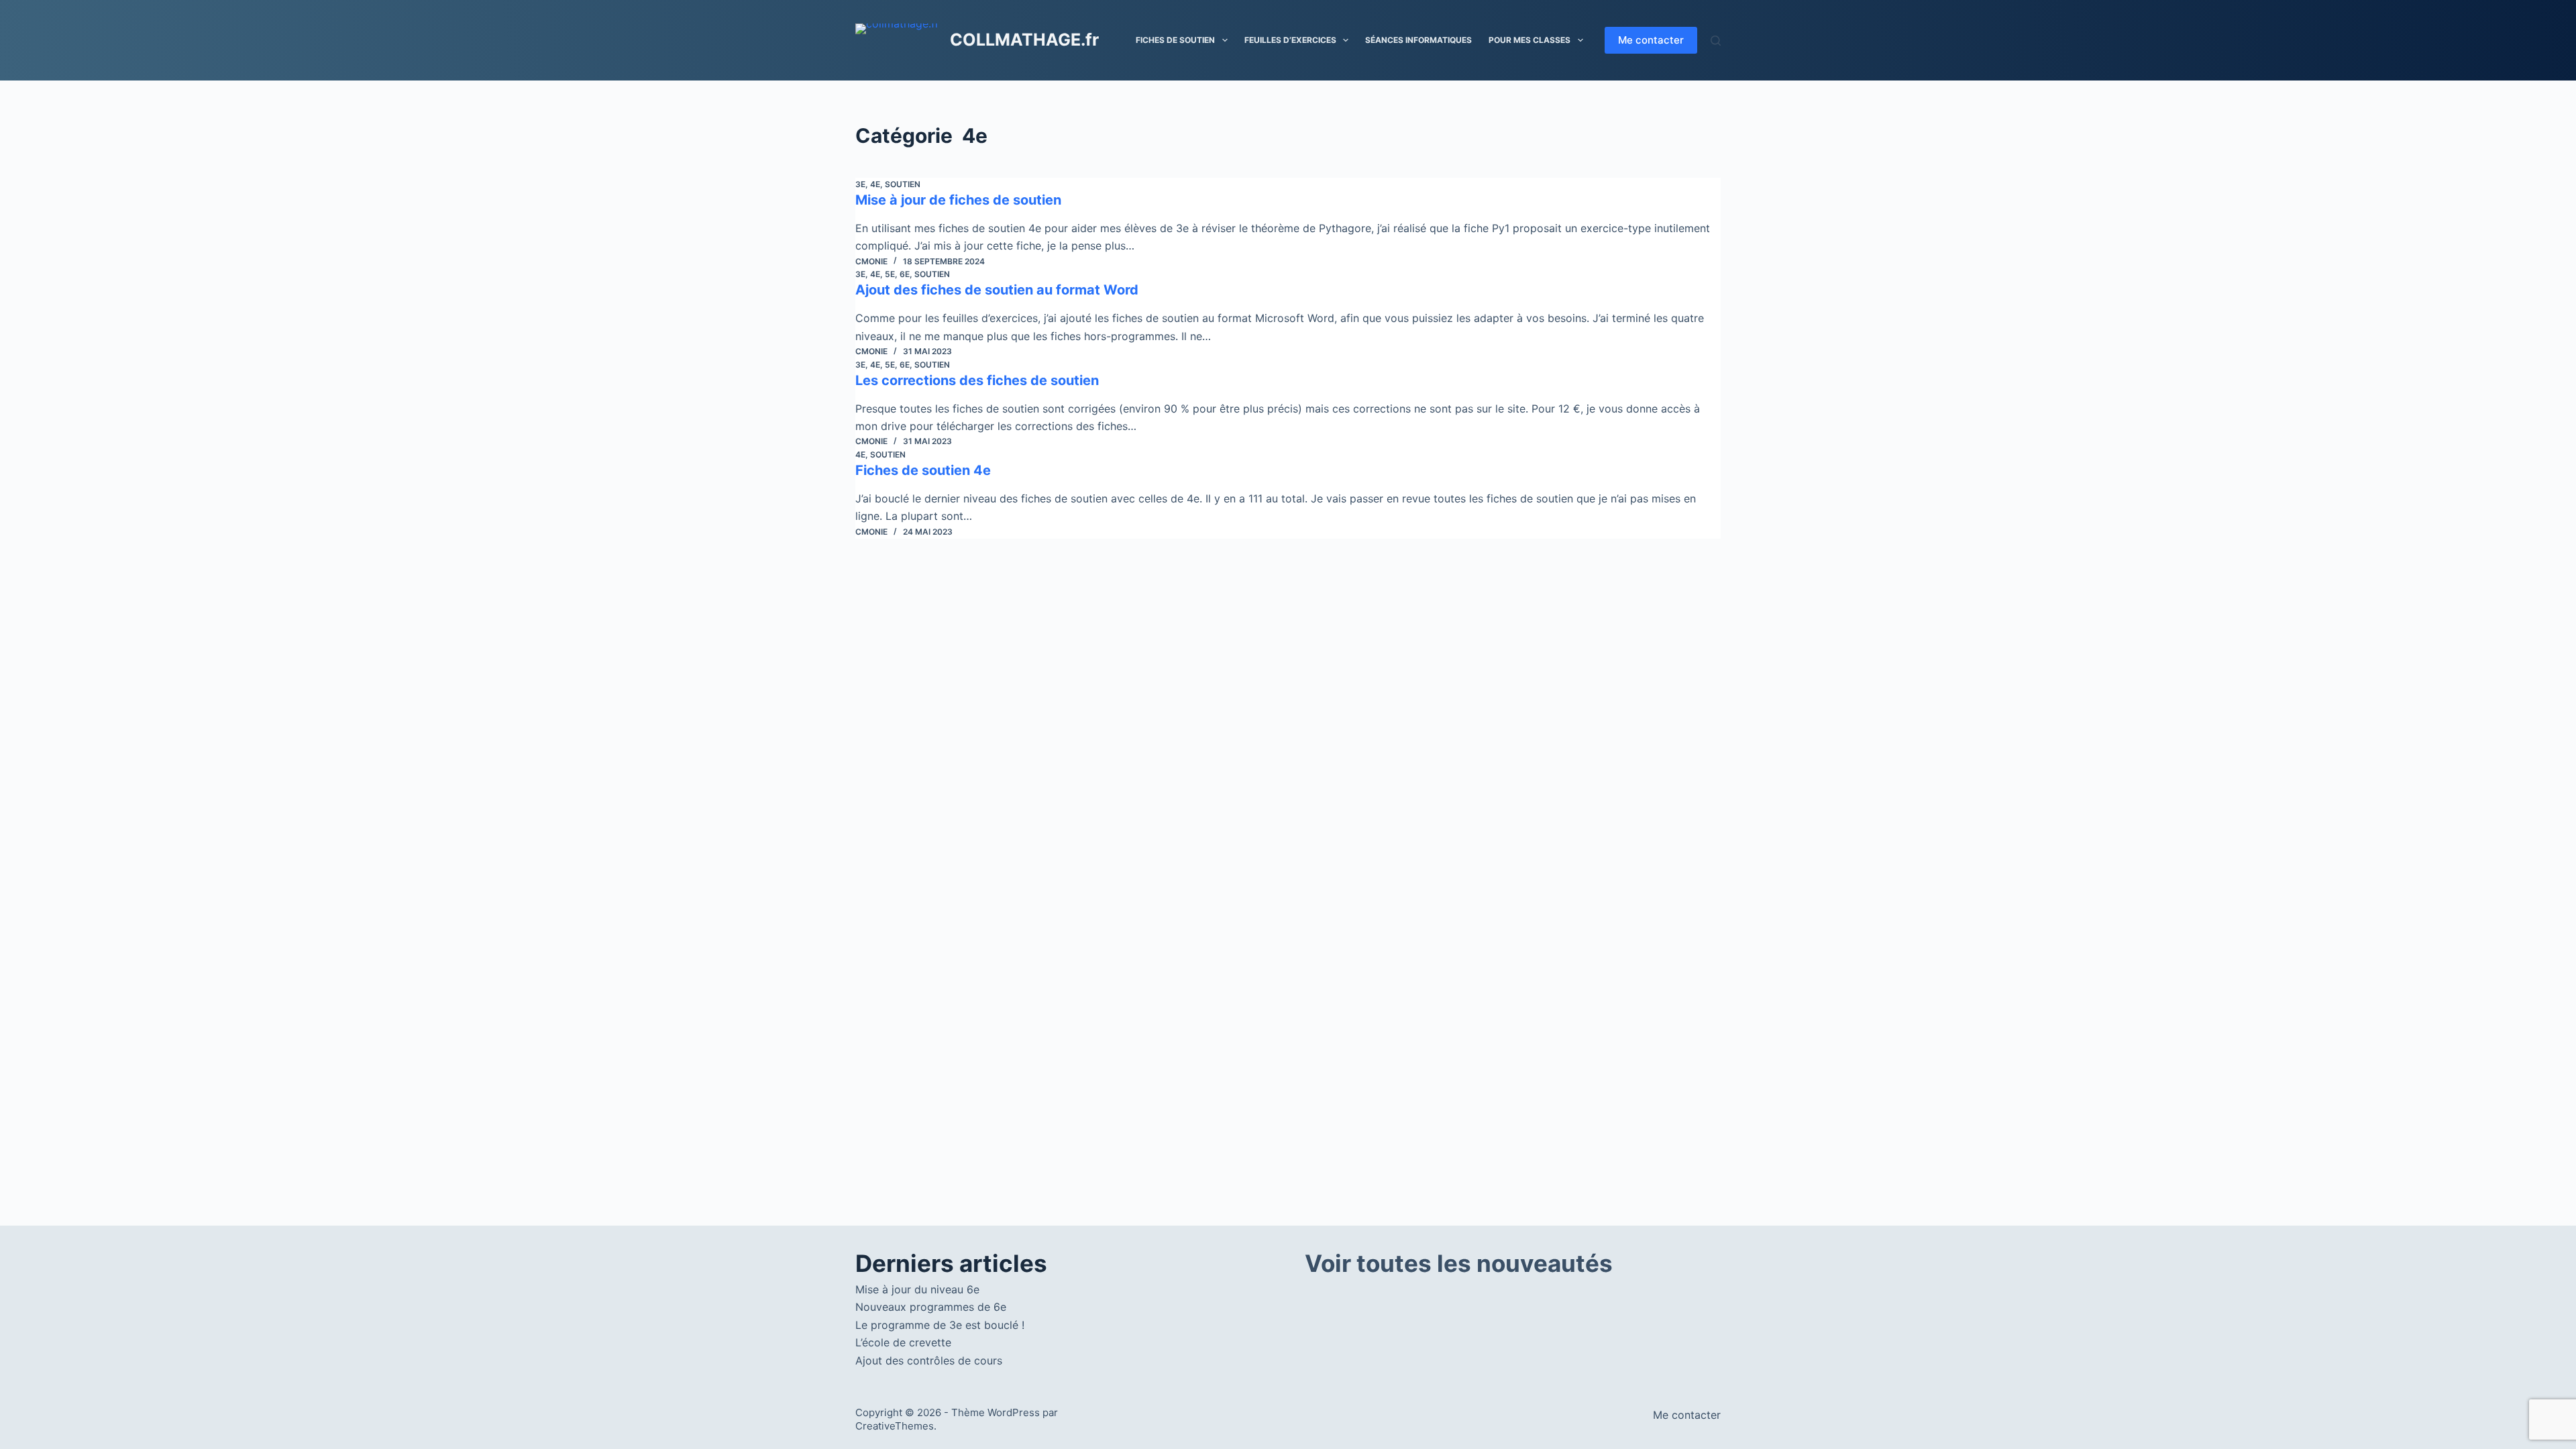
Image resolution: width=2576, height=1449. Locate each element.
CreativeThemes (895, 1426)
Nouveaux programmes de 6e (931, 1307)
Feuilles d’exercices (1290, 40)
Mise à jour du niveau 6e (917, 1289)
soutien (903, 184)
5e (890, 274)
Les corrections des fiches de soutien (977, 380)
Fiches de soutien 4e (923, 470)
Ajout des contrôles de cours (929, 1360)
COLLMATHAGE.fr (1024, 40)
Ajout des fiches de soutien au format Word (997, 290)
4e (875, 184)
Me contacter (1651, 40)
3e (860, 184)
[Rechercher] (1716, 41)
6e (905, 274)
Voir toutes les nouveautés (1459, 1263)
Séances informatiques (1418, 40)
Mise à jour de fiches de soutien (958, 200)
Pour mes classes (1529, 40)
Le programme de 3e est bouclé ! (940, 1325)
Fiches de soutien (1175, 40)
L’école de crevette (903, 1342)
